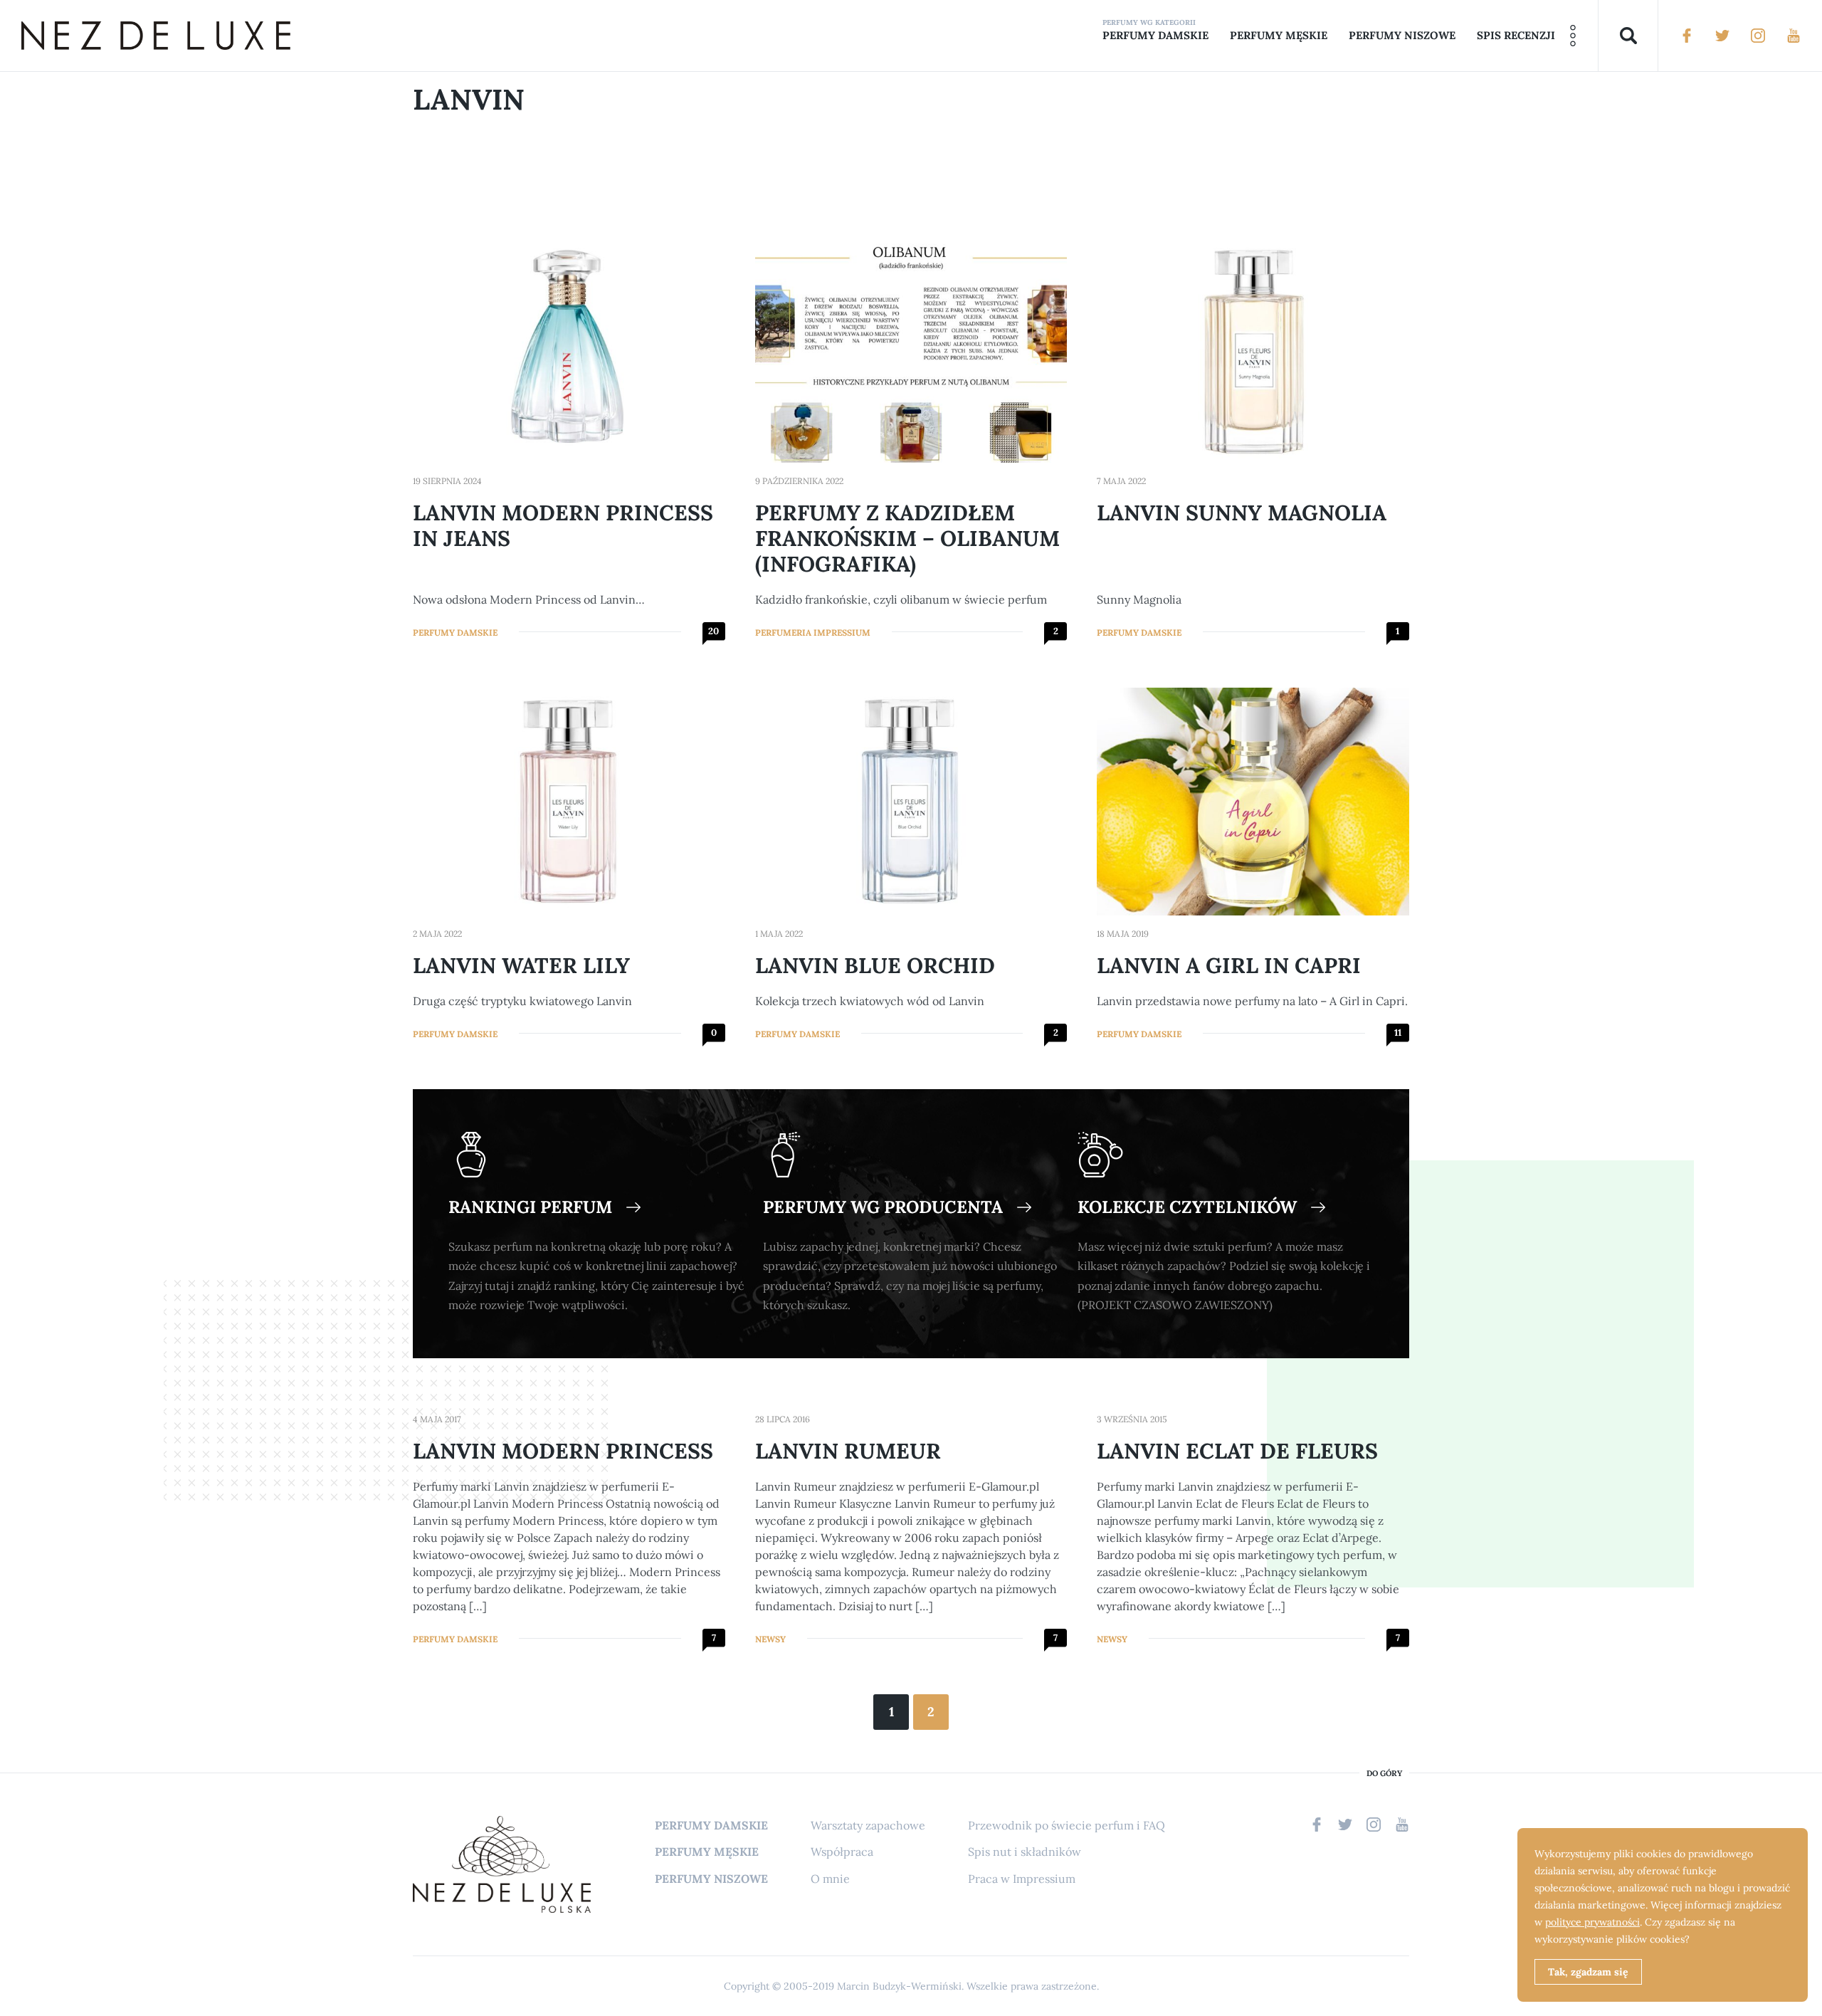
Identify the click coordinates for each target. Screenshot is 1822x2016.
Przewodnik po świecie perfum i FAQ (1067, 1825)
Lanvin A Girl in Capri (1229, 965)
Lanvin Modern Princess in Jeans (563, 525)
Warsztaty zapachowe (868, 1825)
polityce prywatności (1592, 1922)
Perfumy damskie (1155, 35)
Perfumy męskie (1279, 35)
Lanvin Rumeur (848, 1451)
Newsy (770, 1639)
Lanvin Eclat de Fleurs (1237, 1451)
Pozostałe (1573, 36)
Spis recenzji (1516, 35)
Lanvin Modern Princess (563, 1451)
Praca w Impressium (1022, 1879)
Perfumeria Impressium (813, 632)
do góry (1384, 1774)
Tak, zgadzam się (1588, 1972)
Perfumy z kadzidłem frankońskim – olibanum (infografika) (907, 538)
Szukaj (1628, 36)
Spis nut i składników (1025, 1852)
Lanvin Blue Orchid (875, 965)
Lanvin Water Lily (521, 965)
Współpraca (842, 1852)
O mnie (830, 1879)
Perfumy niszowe (1402, 35)
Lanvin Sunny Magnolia (1242, 513)
